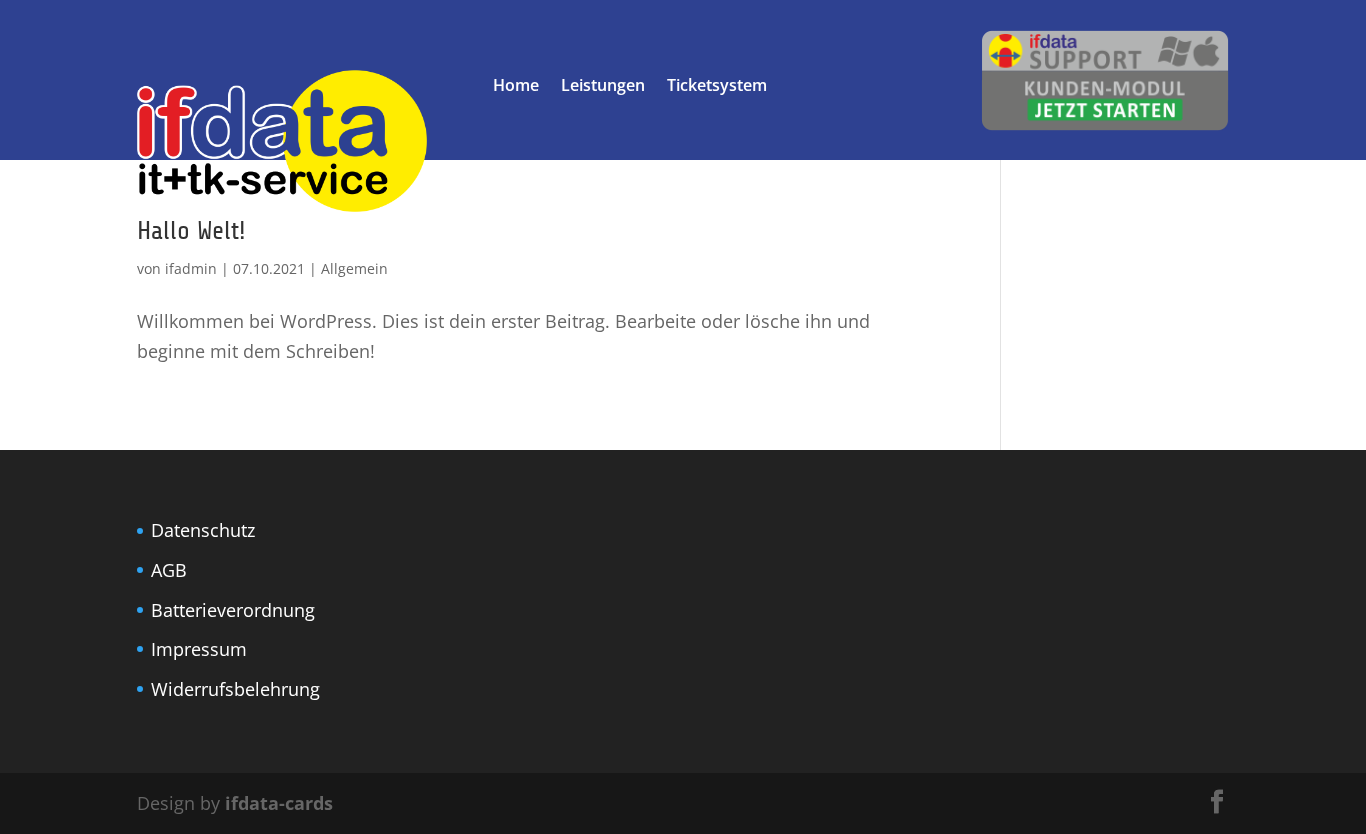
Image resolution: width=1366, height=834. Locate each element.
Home (516, 87)
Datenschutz (203, 530)
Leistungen (603, 87)
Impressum (199, 649)
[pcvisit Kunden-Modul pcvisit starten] (1105, 124)
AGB (169, 570)
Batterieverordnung (233, 610)
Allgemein (354, 268)
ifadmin (191, 268)
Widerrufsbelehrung (235, 689)
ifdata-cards (279, 803)
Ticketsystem (717, 87)
